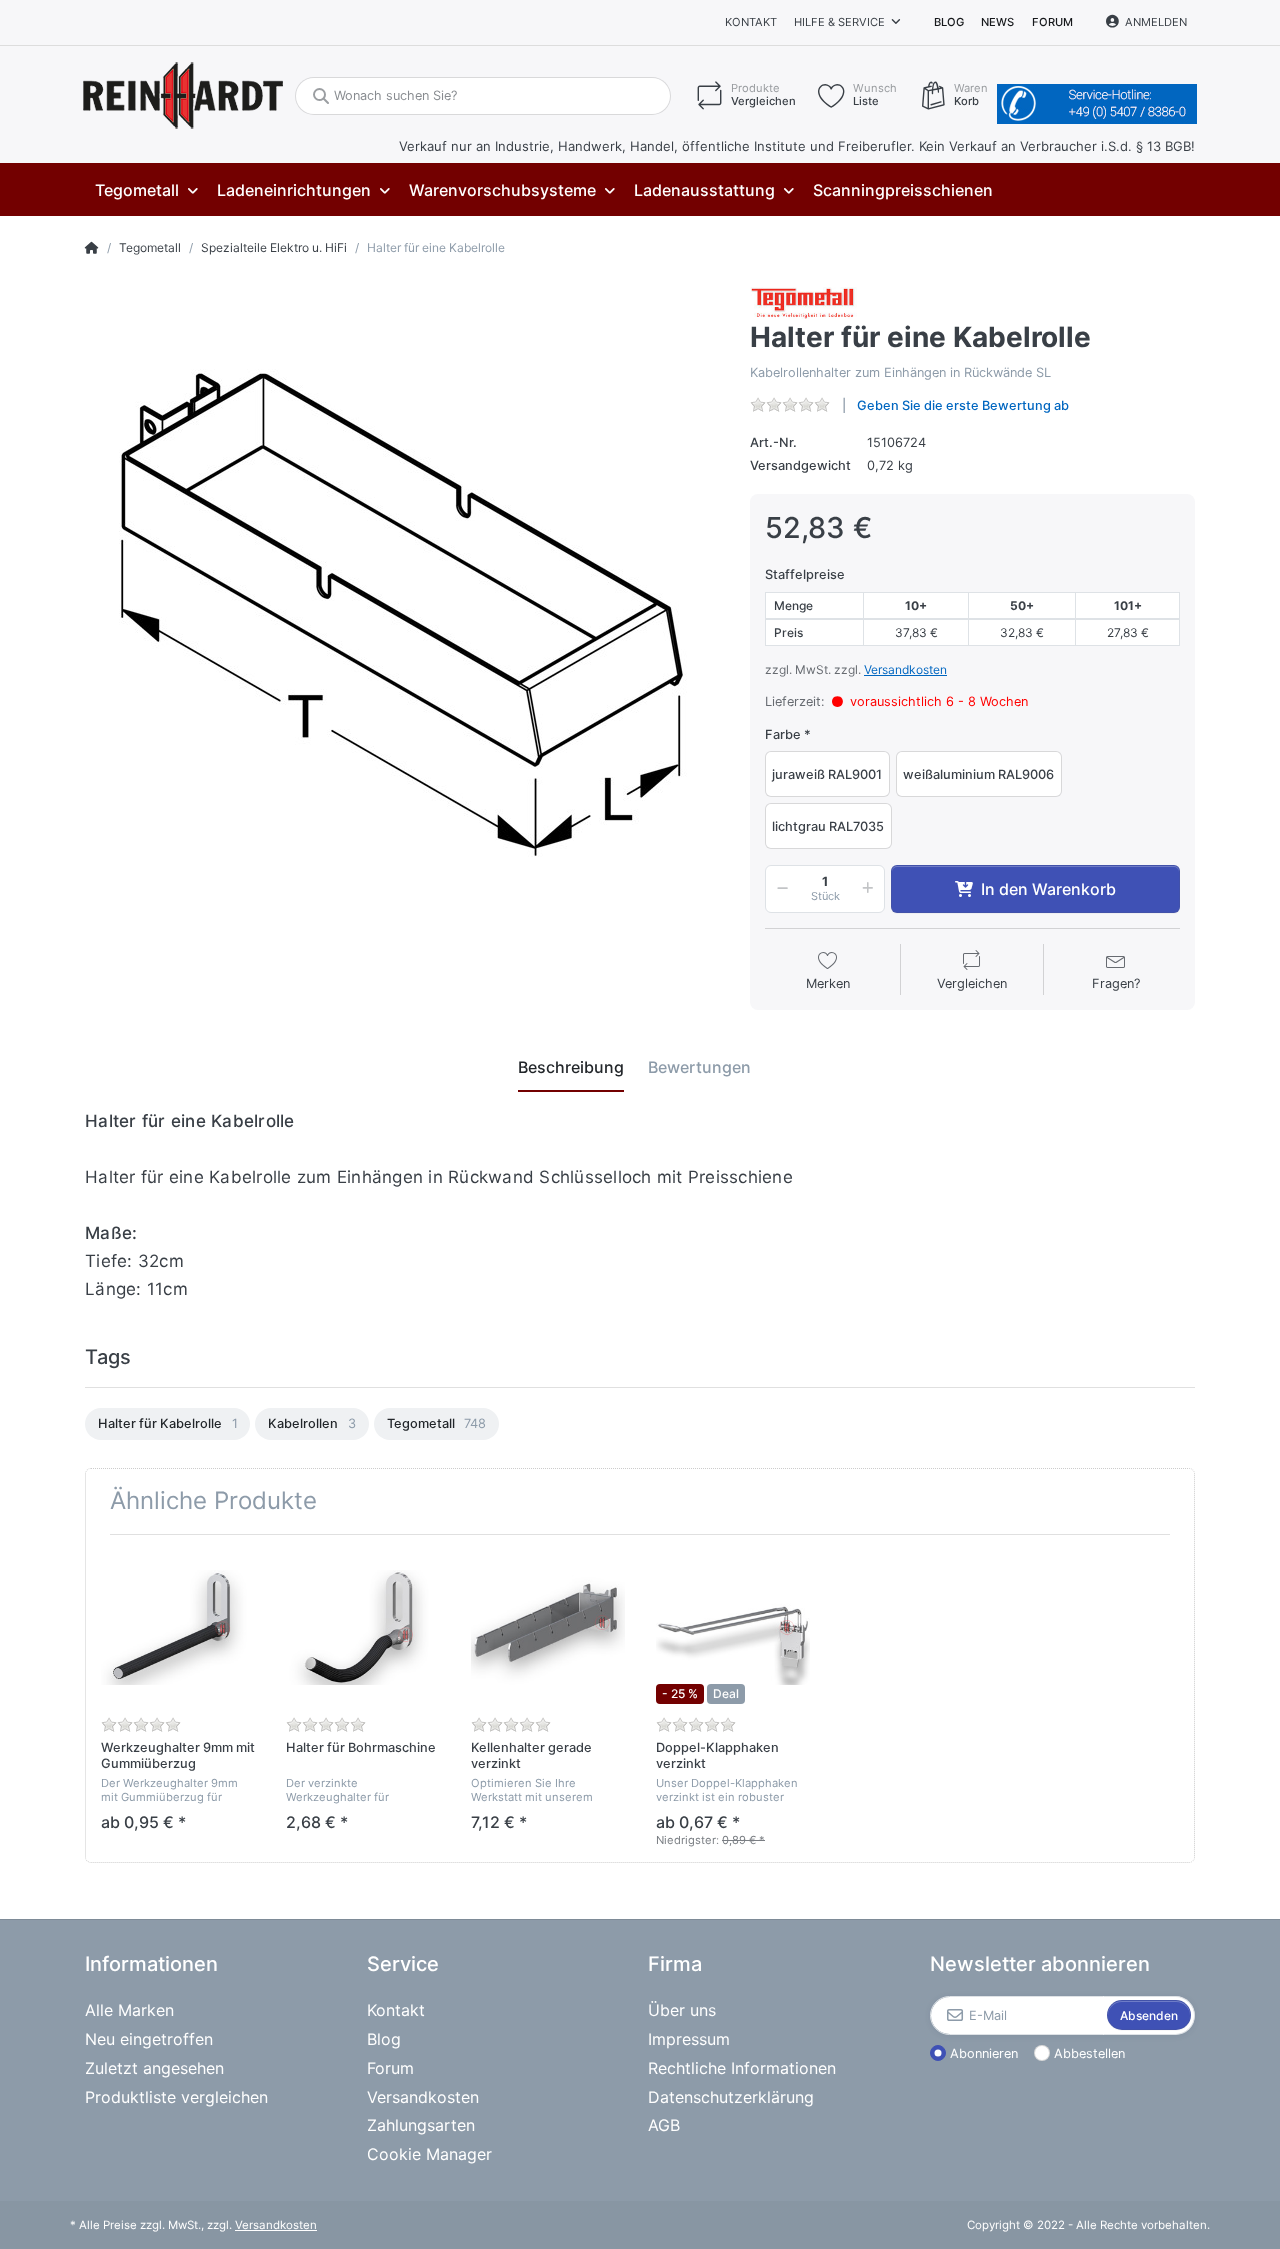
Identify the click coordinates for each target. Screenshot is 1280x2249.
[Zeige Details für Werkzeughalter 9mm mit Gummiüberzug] (178, 1627)
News (997, 22)
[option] (167, 1424)
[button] (779, 889)
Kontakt (751, 22)
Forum (1052, 22)
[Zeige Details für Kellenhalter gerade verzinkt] (548, 1627)
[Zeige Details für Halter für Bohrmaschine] (363, 1627)
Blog (949, 22)
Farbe (783, 734)
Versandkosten (905, 669)
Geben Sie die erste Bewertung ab (963, 405)
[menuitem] (146, 190)
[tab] (571, 1067)
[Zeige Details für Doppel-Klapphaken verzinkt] (733, 1627)
